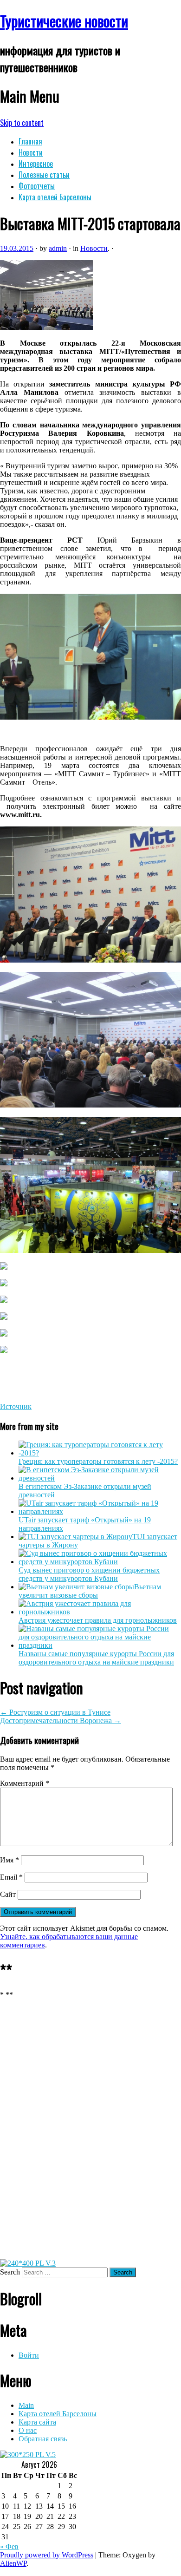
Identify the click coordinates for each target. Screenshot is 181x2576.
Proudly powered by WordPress (47, 2555)
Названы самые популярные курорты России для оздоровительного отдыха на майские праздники (96, 1658)
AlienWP (13, 2563)
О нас (28, 2430)
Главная (30, 141)
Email (11, 1877)
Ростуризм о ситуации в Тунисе (55, 1712)
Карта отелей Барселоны (55, 197)
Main (26, 2405)
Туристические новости (64, 21)
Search (10, 2272)
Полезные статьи (44, 175)
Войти (29, 2355)
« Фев (9, 2547)
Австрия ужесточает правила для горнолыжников (98, 1620)
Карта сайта (37, 2422)
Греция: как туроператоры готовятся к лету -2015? (98, 1461)
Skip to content (22, 123)
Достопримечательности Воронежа (61, 1721)
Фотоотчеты (37, 186)
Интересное (36, 164)
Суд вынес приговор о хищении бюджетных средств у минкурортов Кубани (89, 1574)
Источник (16, 1406)
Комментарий (25, 1783)
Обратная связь (43, 2439)
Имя (10, 1860)
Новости (31, 152)
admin (58, 248)
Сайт (8, 1894)
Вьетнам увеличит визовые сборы (90, 1591)
